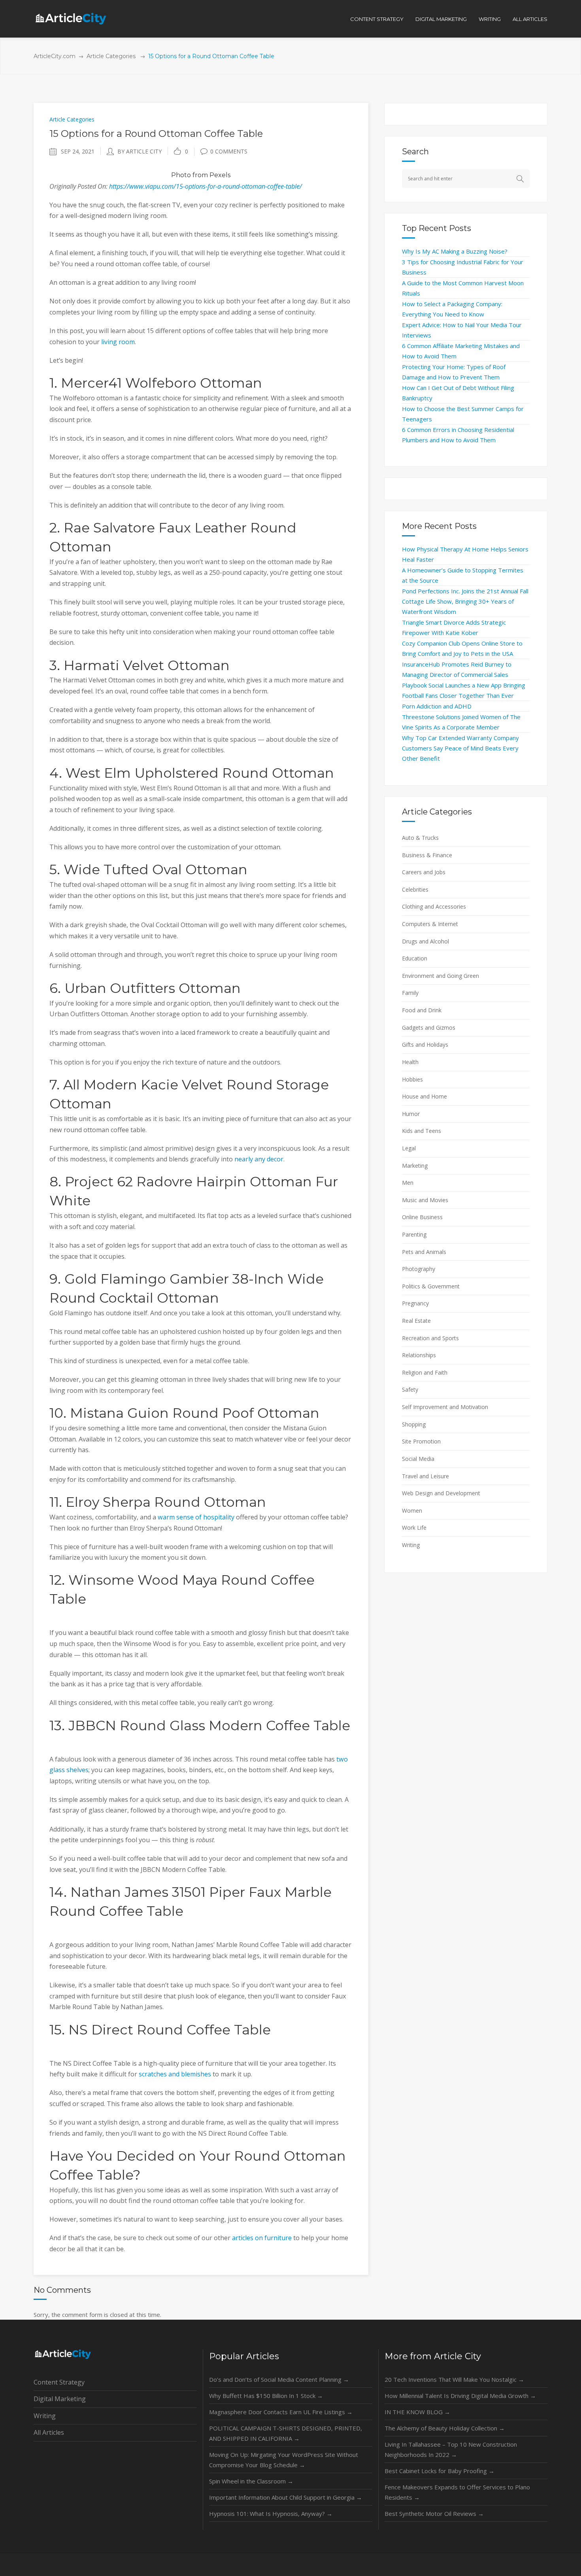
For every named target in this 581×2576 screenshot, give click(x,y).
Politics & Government (431, 1286)
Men (408, 1183)
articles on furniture (262, 2238)
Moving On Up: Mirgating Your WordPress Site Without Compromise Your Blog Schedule (284, 2460)
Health (410, 1062)
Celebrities (415, 889)
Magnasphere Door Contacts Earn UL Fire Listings (281, 2412)
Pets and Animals (424, 1252)
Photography (419, 1269)
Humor (411, 1114)
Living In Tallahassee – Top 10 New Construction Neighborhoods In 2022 (451, 2449)
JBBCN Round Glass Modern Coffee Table (209, 1726)
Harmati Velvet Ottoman (147, 665)
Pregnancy (415, 1303)
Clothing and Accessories (434, 906)
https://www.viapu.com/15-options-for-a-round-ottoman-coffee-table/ (206, 186)
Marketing (415, 1166)
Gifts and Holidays (425, 1045)
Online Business (422, 1217)
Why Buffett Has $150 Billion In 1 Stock (266, 2396)
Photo (181, 175)
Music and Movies (425, 1200)
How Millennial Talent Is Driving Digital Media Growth (460, 2396)
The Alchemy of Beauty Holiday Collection (445, 2428)
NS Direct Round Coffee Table (170, 2030)
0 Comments (229, 151)
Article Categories (111, 56)
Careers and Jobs (424, 872)
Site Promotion (421, 1441)
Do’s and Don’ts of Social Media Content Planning (279, 2379)
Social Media (418, 1459)
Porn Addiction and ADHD (437, 706)
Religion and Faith (425, 1372)
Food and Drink (422, 1010)
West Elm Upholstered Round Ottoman (200, 773)
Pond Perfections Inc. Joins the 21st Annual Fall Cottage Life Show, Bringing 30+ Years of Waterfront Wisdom (465, 601)
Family (410, 993)
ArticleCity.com (55, 56)
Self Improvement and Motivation (445, 1407)
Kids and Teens (422, 1131)
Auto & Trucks (420, 838)
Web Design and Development (441, 1493)
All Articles (49, 2432)
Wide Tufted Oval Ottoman (156, 869)
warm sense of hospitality (196, 1517)
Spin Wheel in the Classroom (251, 2481)
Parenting (414, 1234)
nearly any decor (259, 1159)
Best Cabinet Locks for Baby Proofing (440, 2471)
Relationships (419, 1355)
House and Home (424, 1096)
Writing (411, 1545)
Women (412, 1511)
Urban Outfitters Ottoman (153, 988)
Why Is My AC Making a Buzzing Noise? (455, 251)
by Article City (140, 151)
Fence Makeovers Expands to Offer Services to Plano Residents (457, 2492)
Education (415, 958)
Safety (410, 1389)
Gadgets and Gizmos (429, 1028)
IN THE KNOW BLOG (417, 2412)
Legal (409, 1148)
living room (118, 342)
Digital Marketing (60, 2399)
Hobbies (412, 1079)
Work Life (414, 1528)
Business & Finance (427, 855)
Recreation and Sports (430, 1338)
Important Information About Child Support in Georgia (286, 2497)
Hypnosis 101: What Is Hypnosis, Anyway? (271, 2513)
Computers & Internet (430, 924)
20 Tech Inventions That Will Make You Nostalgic (454, 2379)
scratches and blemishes (175, 2074)
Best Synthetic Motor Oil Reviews (434, 2513)
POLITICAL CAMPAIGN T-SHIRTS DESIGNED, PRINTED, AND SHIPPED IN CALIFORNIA (286, 2433)
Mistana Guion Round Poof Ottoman (195, 1413)
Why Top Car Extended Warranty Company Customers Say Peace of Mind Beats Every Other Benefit (460, 748)
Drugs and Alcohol (425, 941)
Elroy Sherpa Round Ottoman (166, 1502)
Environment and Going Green (440, 976)
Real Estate (416, 1321)
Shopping (414, 1424)
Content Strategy (59, 2382)
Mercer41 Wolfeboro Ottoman (161, 383)
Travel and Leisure (425, 1476)
